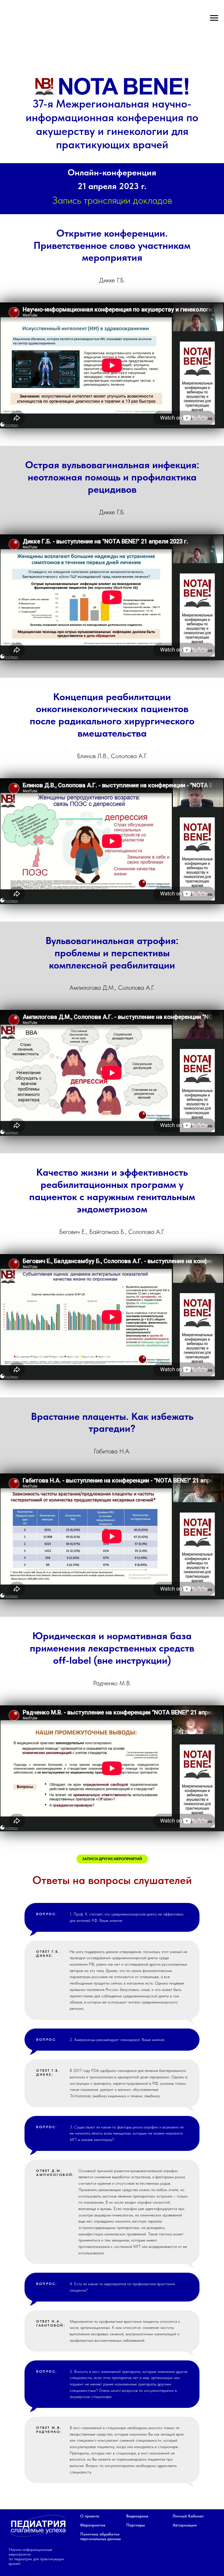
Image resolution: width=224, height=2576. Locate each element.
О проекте (90, 2516)
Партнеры (136, 2525)
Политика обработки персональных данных (100, 2536)
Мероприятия (93, 2525)
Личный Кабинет (188, 2516)
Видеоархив (137, 2516)
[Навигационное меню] (214, 18)
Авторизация (185, 2525)
